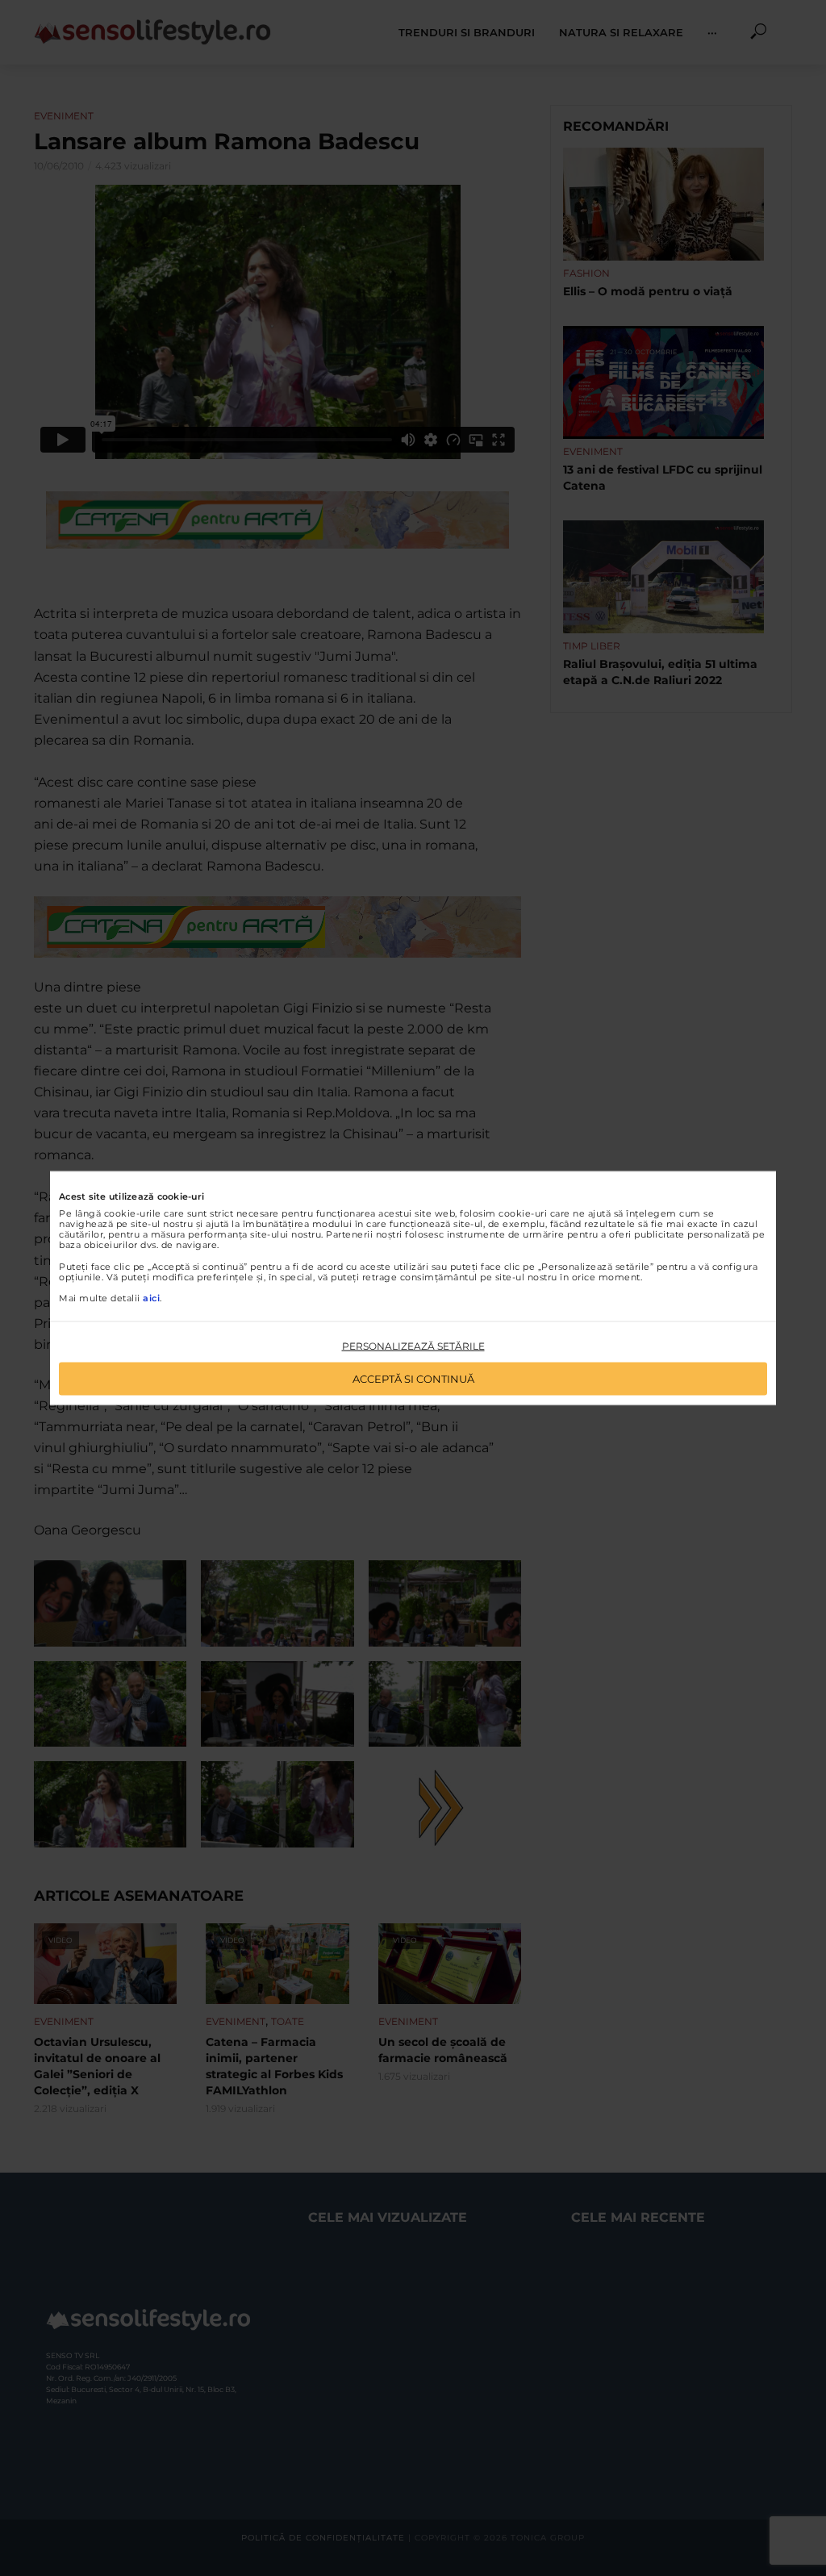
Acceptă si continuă (413, 1378)
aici (151, 1298)
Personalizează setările (413, 1346)
